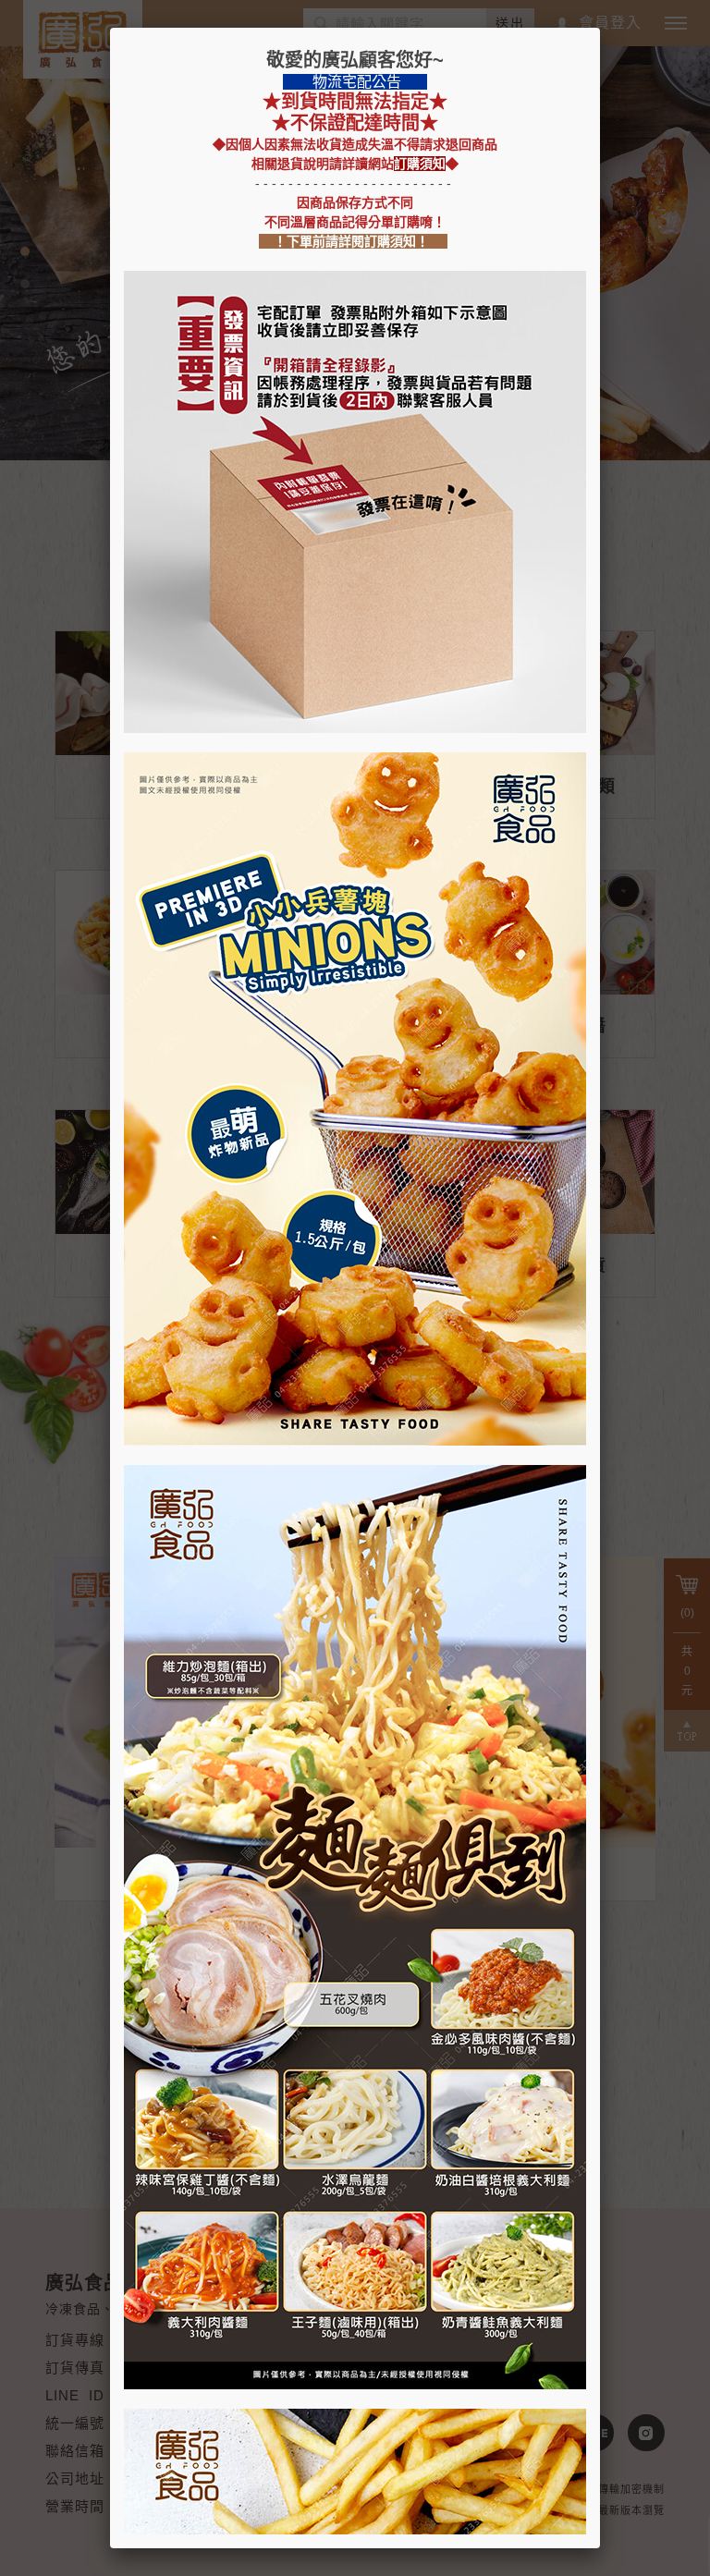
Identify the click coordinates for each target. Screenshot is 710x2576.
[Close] (600, 28)
